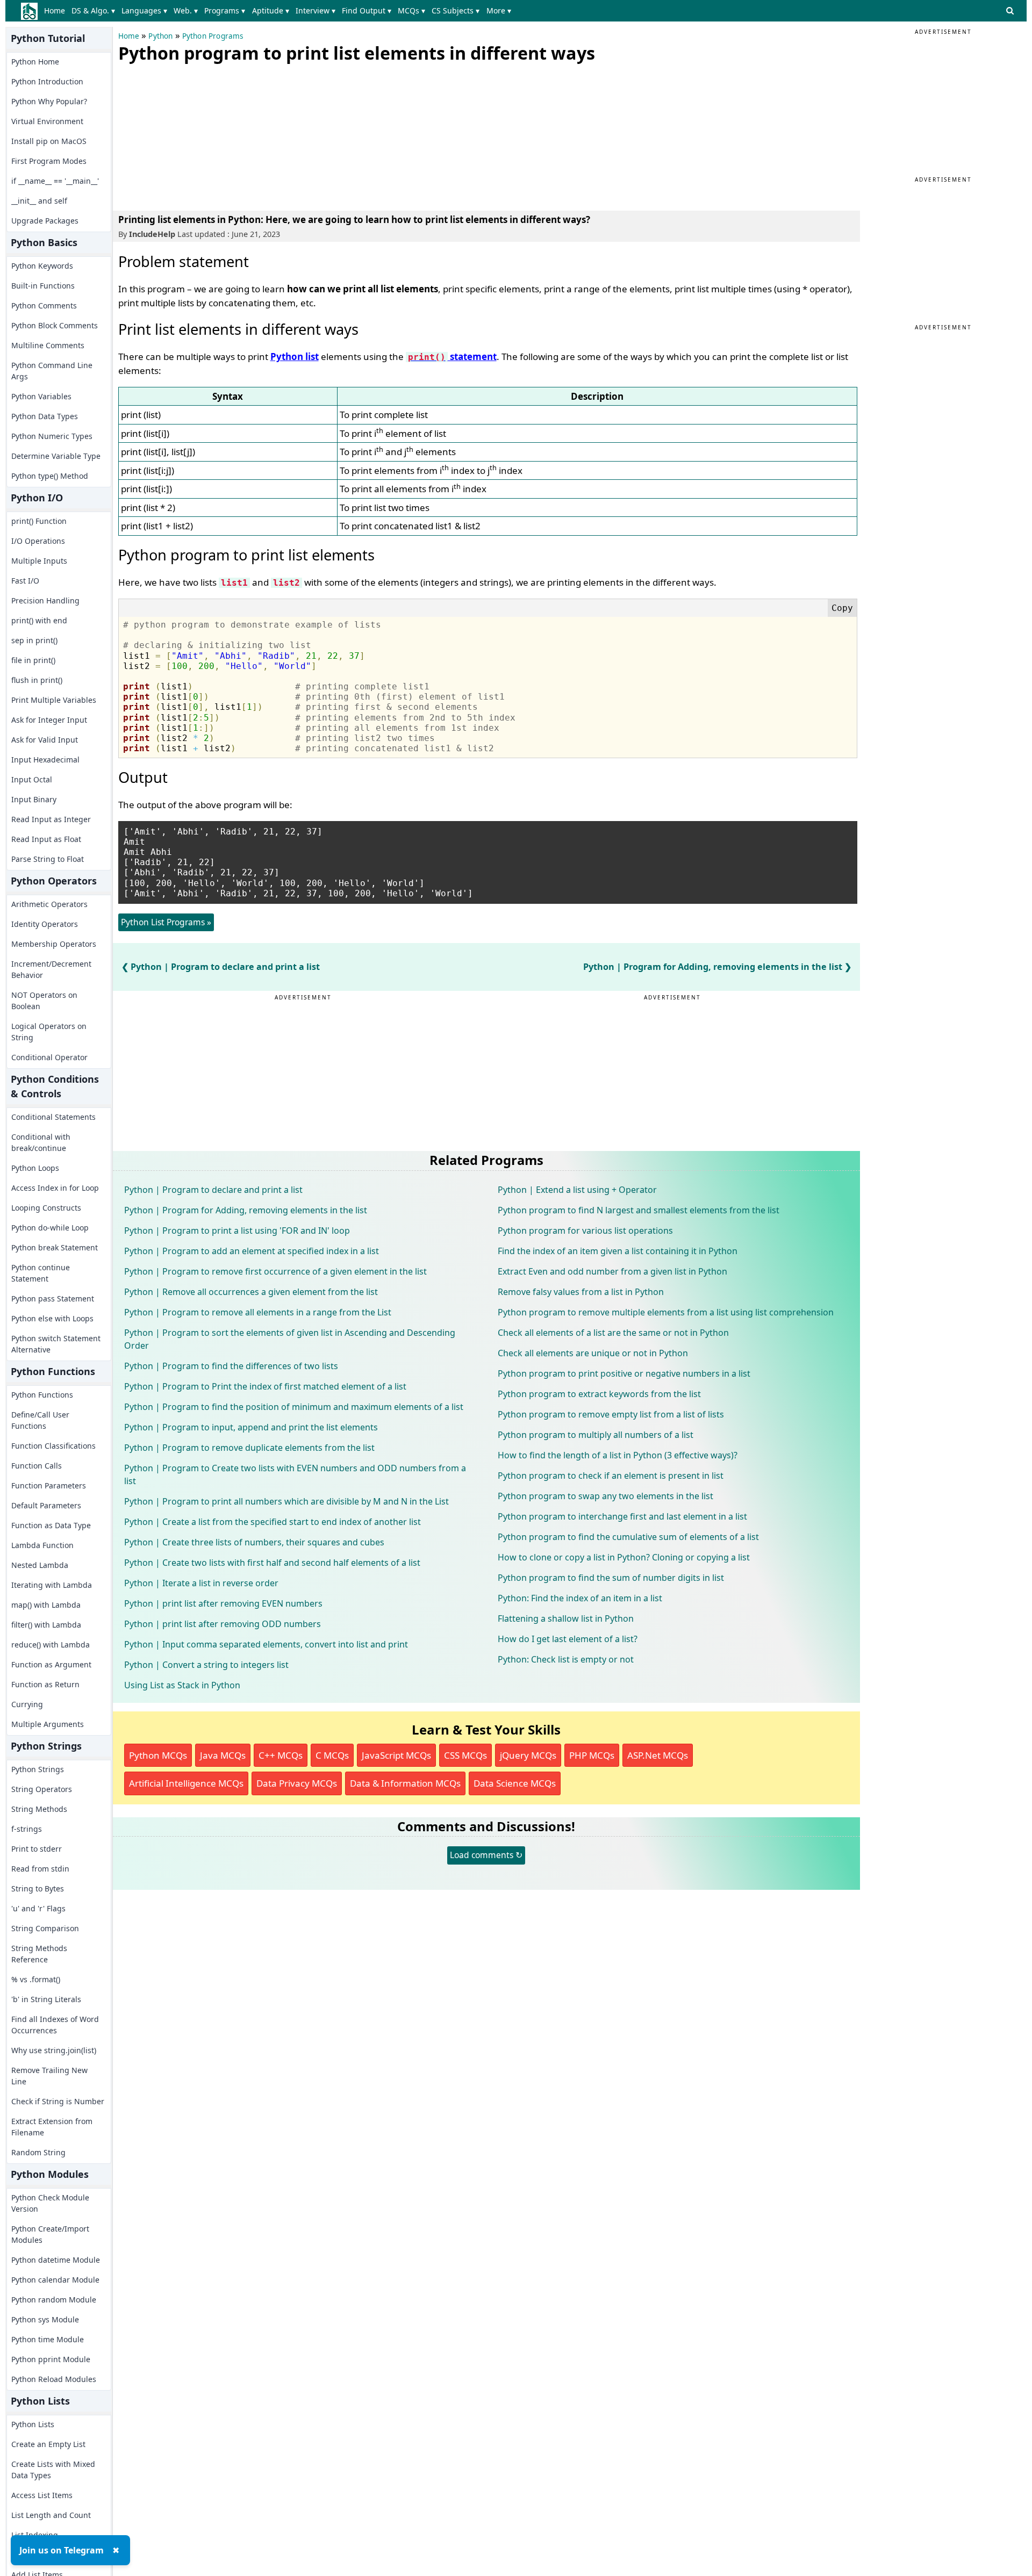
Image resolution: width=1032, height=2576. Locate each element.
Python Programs (213, 36)
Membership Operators (54, 944)
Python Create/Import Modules (50, 2234)
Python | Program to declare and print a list (225, 967)
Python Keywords (42, 266)
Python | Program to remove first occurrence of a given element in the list (275, 1271)
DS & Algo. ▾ (93, 10)
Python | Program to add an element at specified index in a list (252, 1251)
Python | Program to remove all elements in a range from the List (258, 1312)
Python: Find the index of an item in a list (580, 1598)
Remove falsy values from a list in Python (581, 1292)
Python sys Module (45, 2319)
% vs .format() (36, 1979)
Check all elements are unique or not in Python (593, 1353)
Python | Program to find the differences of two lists (231, 1366)
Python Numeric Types (52, 436)
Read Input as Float (46, 839)
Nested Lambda (40, 1565)
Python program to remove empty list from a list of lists (611, 1414)
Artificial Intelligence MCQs (186, 1783)
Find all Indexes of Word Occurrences (55, 2025)
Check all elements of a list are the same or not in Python (613, 1333)
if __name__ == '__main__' (55, 181)
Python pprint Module (51, 2359)
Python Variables (41, 396)
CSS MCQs (465, 1755)
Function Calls (37, 1466)
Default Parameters (46, 1505)
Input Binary (34, 799)
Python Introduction (47, 81)
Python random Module (54, 2300)
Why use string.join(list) (54, 2050)
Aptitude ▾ (271, 10)
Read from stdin (40, 1869)
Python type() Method (50, 476)
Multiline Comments (48, 345)
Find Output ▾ (367, 10)
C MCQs (332, 1755)
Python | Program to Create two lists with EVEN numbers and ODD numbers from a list (295, 1474)
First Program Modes (49, 161)
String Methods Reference (39, 1954)
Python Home (35, 62)
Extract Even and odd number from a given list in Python (612, 1271)
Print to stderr (37, 1849)
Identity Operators (45, 924)
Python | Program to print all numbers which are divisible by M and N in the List (286, 1501)
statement (452, 357)
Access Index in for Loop (55, 1188)
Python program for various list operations (585, 1231)
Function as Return (45, 1684)
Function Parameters (49, 1485)
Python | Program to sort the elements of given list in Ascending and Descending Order (290, 1339)
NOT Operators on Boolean (44, 1001)
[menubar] (280, 11)
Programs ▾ (225, 10)
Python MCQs (158, 1755)
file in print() (33, 660)
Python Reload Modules (54, 2379)
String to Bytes (38, 1888)
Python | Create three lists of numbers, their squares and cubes (254, 1542)
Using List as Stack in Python (182, 1685)
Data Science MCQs (515, 1783)
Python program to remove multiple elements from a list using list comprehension (666, 1312)
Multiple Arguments (48, 1724)
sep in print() (34, 640)
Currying (27, 1704)
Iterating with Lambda (52, 1585)
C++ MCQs (281, 1755)
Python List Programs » (166, 922)
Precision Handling (45, 600)
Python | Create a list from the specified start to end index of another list (273, 1522)
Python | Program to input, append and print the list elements (251, 1427)
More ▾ (499, 10)
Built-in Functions (43, 286)
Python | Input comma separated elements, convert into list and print (266, 1644)
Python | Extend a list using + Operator (577, 1190)
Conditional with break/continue (41, 1142)
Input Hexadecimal (45, 760)
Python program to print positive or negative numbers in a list (624, 1373)
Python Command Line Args (52, 371)
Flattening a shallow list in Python (566, 1618)
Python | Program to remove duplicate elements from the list (249, 1448)
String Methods (39, 1809)
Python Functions (42, 1395)
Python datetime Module (56, 2260)
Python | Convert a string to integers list (206, 1665)
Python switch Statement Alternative (56, 1344)
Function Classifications (53, 1446)
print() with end (39, 620)
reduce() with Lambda (51, 1645)
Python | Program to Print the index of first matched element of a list (265, 1386)
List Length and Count (51, 2515)
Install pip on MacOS (49, 141)
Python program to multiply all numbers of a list (596, 1435)
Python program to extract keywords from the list (599, 1394)
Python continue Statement (41, 1273)
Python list (295, 357)
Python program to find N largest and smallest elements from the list (639, 1210)
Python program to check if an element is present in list (611, 1476)
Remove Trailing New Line (49, 2076)
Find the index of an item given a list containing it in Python (618, 1251)
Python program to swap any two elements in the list (605, 1496)
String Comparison (45, 1928)
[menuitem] (57, 11)
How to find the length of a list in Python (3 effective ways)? (618, 1455)
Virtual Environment (47, 121)
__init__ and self (39, 201)
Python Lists (33, 2424)
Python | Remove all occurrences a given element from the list (251, 1292)
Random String (38, 2152)
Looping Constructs (46, 1208)
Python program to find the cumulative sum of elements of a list (628, 1537)
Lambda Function (42, 1545)
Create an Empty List (48, 2444)
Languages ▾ (144, 10)
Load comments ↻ (486, 1855)
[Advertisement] (199, 134)
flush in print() (37, 680)
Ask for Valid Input (45, 740)
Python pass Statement (53, 1298)
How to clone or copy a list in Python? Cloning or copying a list (624, 1557)
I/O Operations (38, 541)
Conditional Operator (49, 1057)
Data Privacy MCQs (297, 1783)
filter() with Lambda (46, 1625)
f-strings (27, 1829)
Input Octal (32, 779)
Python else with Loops (52, 1318)
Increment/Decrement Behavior (51, 969)
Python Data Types (45, 416)
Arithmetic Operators (49, 904)
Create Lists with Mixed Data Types (53, 2470)
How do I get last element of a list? (568, 1639)
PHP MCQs (592, 1755)
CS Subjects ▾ (456, 10)
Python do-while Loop (50, 1228)
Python (160, 36)
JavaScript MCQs (396, 1755)
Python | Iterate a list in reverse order (201, 1583)
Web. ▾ (186, 10)
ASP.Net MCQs (658, 1755)
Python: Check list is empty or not (566, 1659)
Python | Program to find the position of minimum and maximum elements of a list (294, 1407)
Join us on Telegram (62, 2550)
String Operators (42, 1789)
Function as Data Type (51, 1525)
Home (55, 10)
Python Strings (38, 1769)
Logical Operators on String (49, 1032)
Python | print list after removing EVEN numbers (223, 1603)
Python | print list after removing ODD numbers (223, 1624)
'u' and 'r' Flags (38, 1908)
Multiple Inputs (39, 561)
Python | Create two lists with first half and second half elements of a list (272, 1563)
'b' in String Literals (46, 1999)
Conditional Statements (53, 1117)
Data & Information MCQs (405, 1783)
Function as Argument (51, 1664)
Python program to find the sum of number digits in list (611, 1578)
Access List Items (42, 2495)
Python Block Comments (55, 325)
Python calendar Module (55, 2280)
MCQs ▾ (411, 10)
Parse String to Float (48, 859)
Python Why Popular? (49, 101)
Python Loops (35, 1168)
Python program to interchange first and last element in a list (622, 1516)
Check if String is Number (58, 2101)
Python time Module (48, 2339)
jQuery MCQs (528, 1755)
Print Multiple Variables (54, 700)
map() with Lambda (46, 1605)
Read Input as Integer (51, 819)
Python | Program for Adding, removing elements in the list (713, 967)
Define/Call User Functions (40, 1420)
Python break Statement (55, 1247)
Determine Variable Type (56, 456)
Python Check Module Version (50, 2203)
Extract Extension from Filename (52, 2127)
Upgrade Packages (45, 221)
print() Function (39, 521)
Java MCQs (223, 1755)
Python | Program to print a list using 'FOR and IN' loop (237, 1231)
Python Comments (44, 305)
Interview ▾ (316, 10)
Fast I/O (25, 581)
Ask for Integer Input (49, 720)
